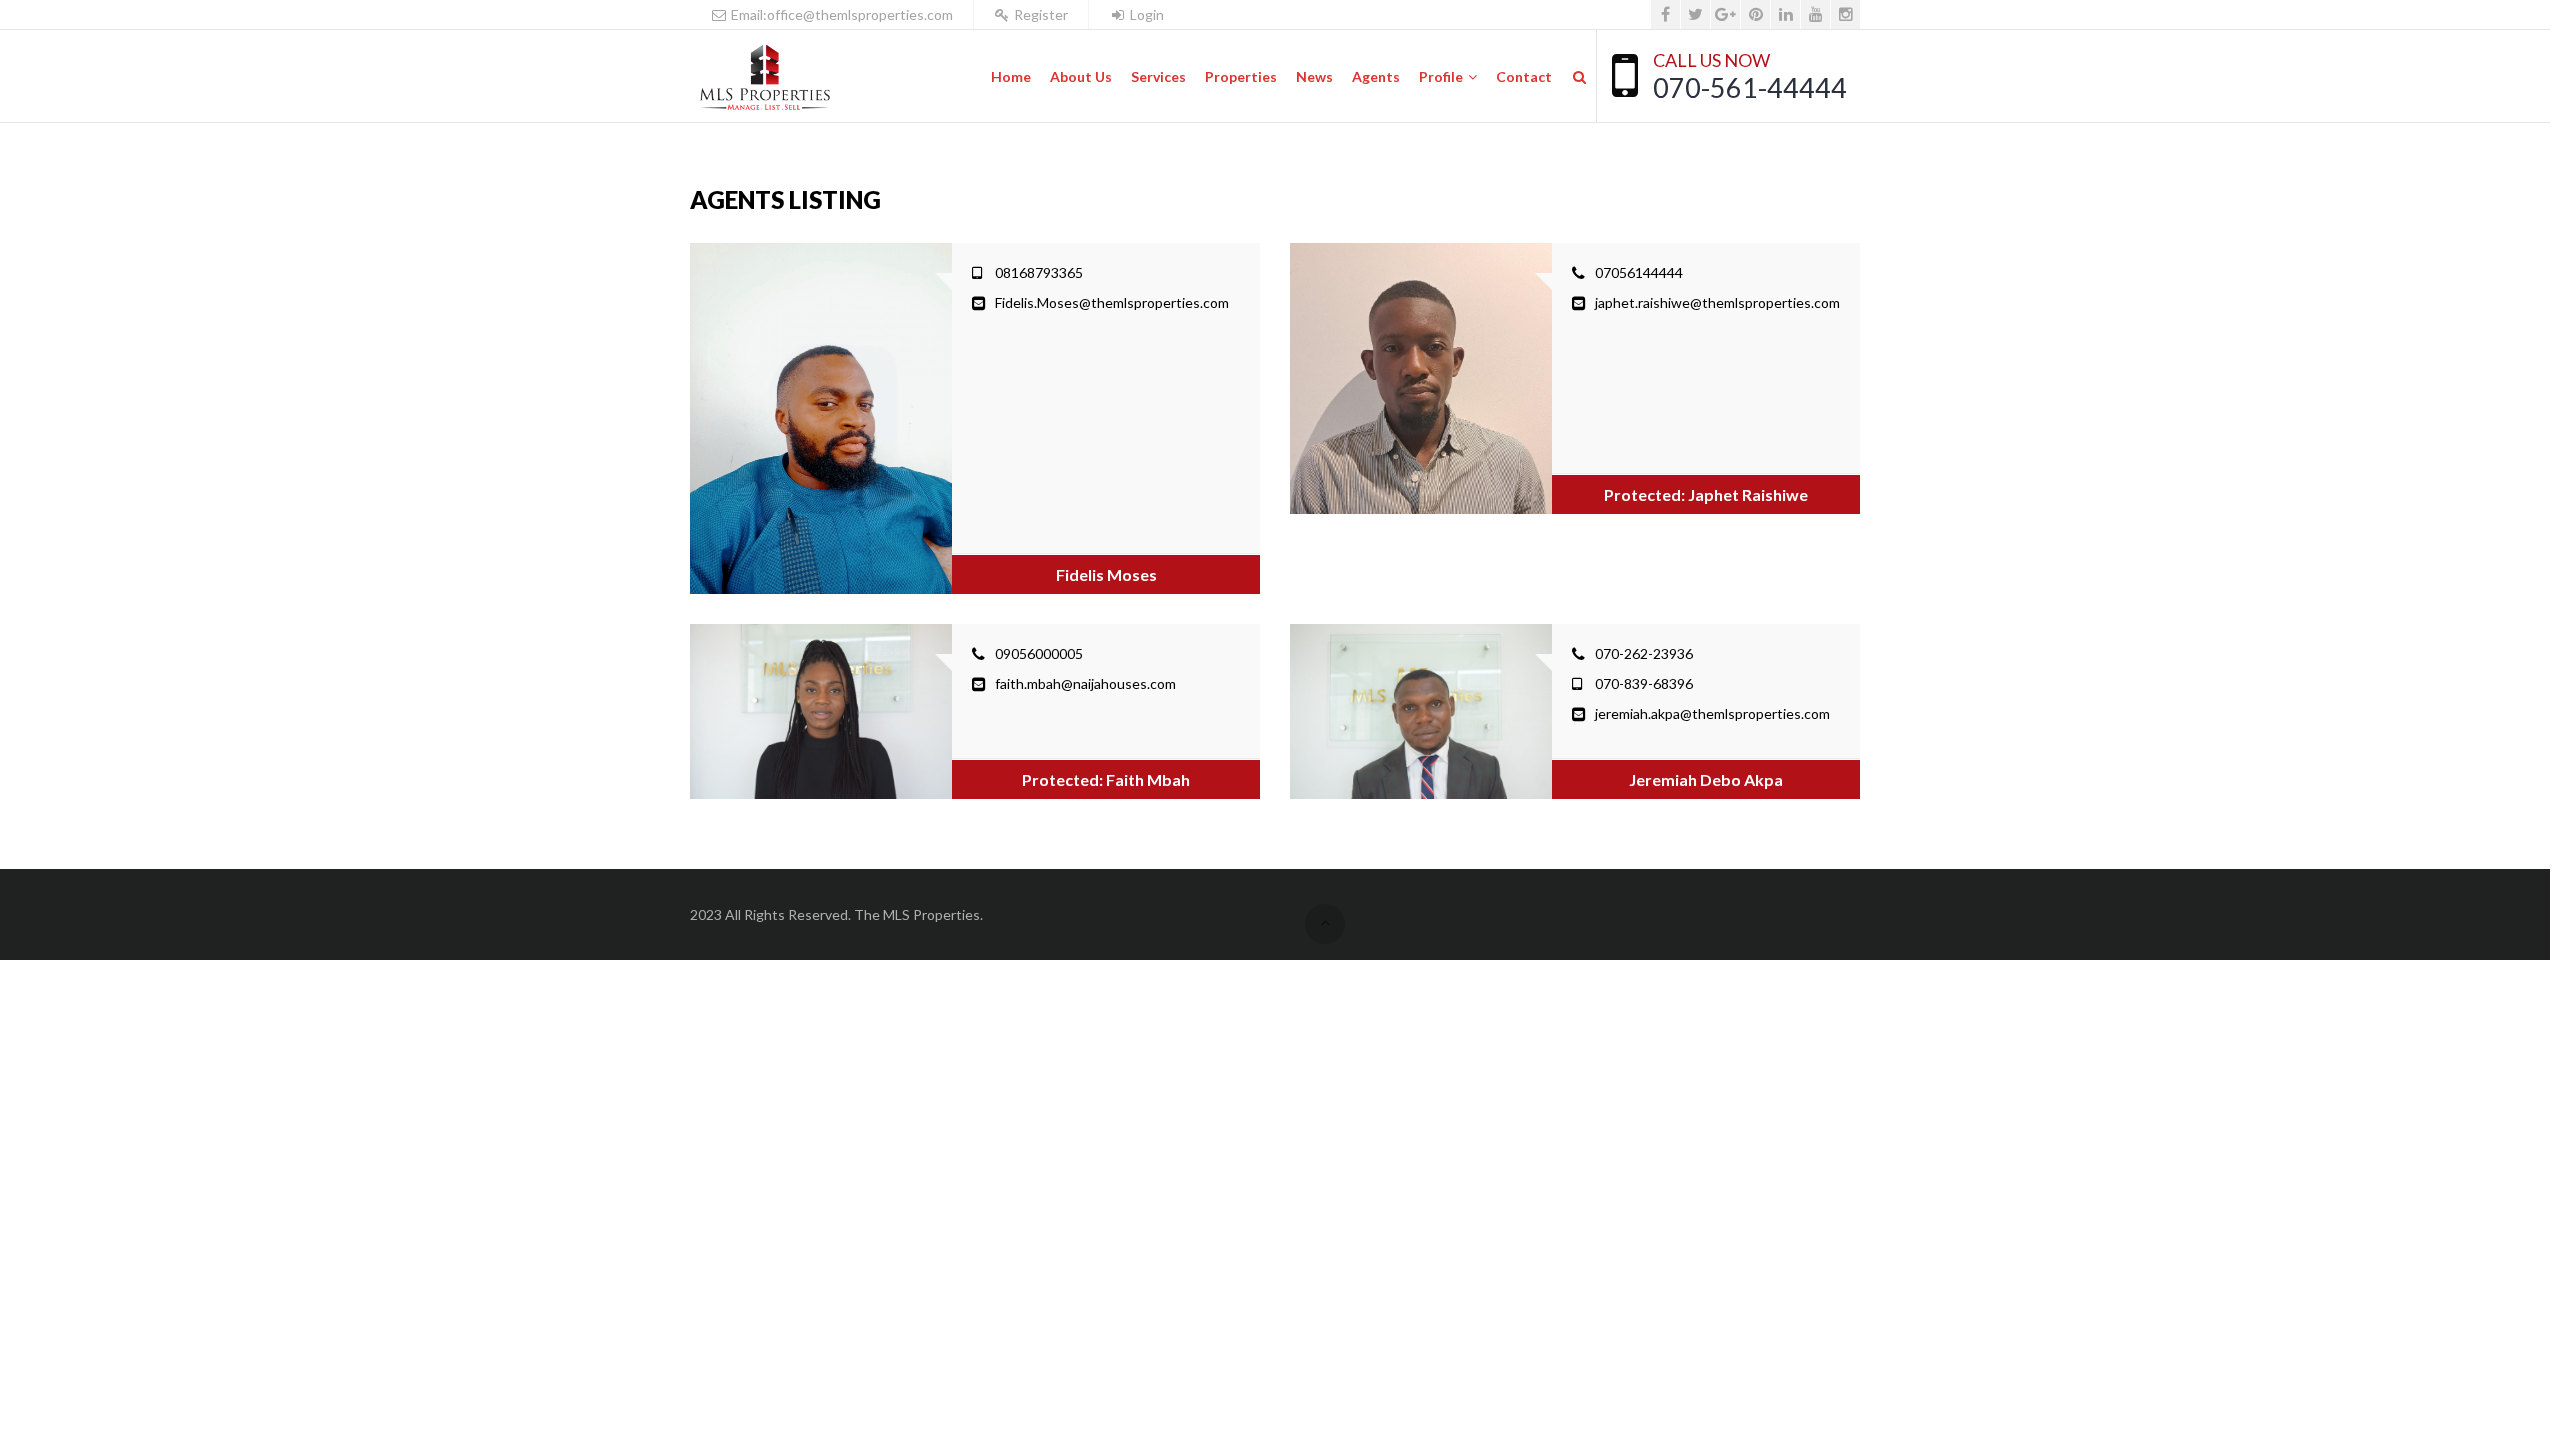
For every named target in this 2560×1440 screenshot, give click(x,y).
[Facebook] (1665, 14)
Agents (1376, 76)
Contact (1524, 76)
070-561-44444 (1750, 87)
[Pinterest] (1755, 14)
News (1314, 76)
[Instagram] (1845, 14)
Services (1158, 76)
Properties (1241, 76)
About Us (1081, 76)
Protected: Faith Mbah (1106, 779)
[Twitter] (1695, 14)
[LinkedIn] (1785, 14)
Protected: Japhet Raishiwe (1706, 494)
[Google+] (1725, 14)
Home (1011, 76)
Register (1039, 14)
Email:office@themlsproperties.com (840, 14)
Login (1145, 14)
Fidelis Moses (1106, 574)
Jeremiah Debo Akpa (1706, 779)
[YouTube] (1815, 14)
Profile (1441, 76)
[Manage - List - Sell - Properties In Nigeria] (764, 76)
